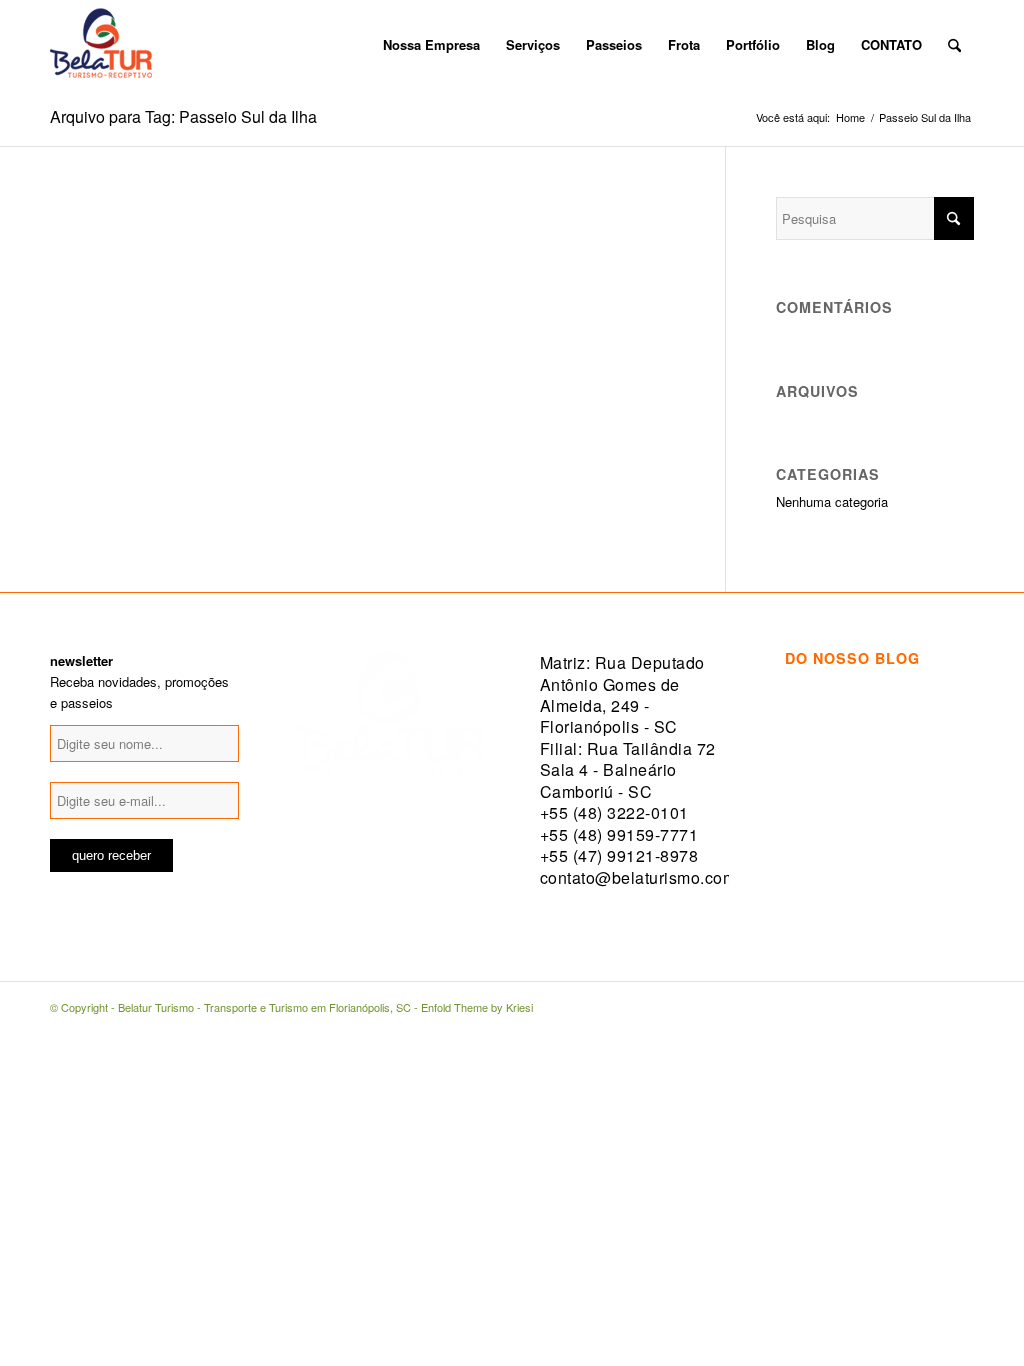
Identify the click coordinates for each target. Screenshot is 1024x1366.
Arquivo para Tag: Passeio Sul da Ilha (183, 116)
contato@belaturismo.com (638, 877)
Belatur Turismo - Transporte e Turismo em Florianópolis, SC (264, 1007)
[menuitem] (357, 45)
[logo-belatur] (101, 45)
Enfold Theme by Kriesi (477, 1007)
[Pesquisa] (954, 45)
